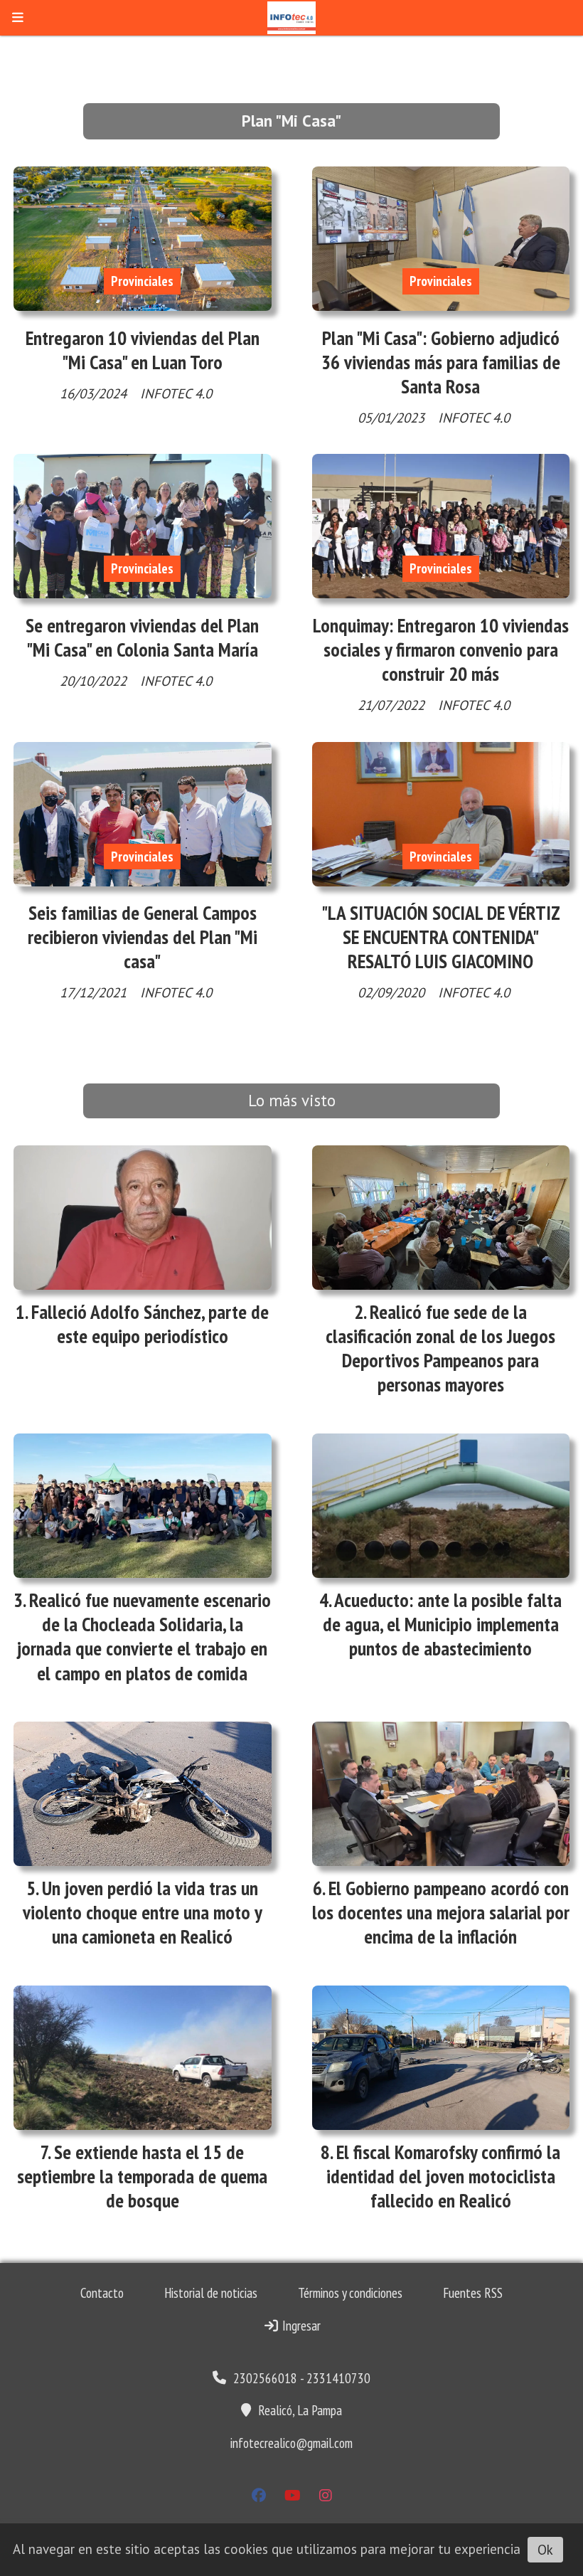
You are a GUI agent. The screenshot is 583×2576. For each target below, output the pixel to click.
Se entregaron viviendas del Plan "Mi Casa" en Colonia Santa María (142, 637)
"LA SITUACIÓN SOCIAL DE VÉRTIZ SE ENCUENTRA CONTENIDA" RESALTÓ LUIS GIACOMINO (441, 937)
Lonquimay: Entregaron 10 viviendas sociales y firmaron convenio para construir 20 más (441, 650)
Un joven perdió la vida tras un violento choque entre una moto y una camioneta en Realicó (143, 1912)
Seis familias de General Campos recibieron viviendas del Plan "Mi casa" (143, 937)
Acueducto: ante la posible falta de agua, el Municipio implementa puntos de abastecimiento (443, 1624)
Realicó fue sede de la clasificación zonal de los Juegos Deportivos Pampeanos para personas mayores (440, 1348)
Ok (545, 2550)
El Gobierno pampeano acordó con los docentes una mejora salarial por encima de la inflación (441, 1912)
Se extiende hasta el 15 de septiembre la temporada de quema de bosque (142, 2176)
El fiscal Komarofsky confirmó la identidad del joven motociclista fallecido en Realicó (444, 2176)
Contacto (102, 2293)
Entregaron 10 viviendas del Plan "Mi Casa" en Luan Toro (143, 350)
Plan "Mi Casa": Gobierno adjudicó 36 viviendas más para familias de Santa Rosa (441, 362)
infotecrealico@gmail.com (291, 2443)
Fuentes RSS (473, 2293)
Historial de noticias (211, 2293)
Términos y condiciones (350, 2293)
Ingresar (300, 2326)
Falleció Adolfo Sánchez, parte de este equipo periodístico (150, 1324)
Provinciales (142, 281)
